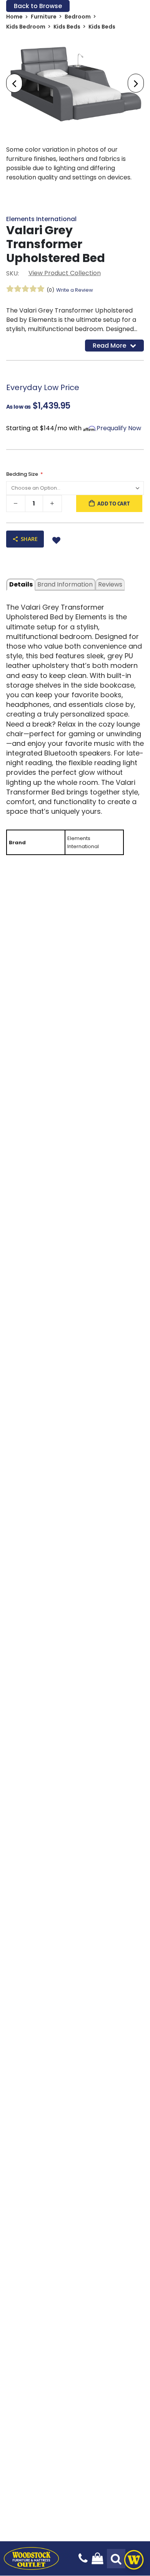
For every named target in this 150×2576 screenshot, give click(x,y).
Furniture (44, 17)
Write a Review (75, 290)
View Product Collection (65, 273)
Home (14, 17)
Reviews (110, 584)
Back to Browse (38, 6)
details (21, 584)
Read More (109, 346)
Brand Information (65, 584)
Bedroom (78, 17)
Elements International (41, 219)
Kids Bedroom (26, 27)
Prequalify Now (119, 428)
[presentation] (14, 83)
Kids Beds (67, 27)
